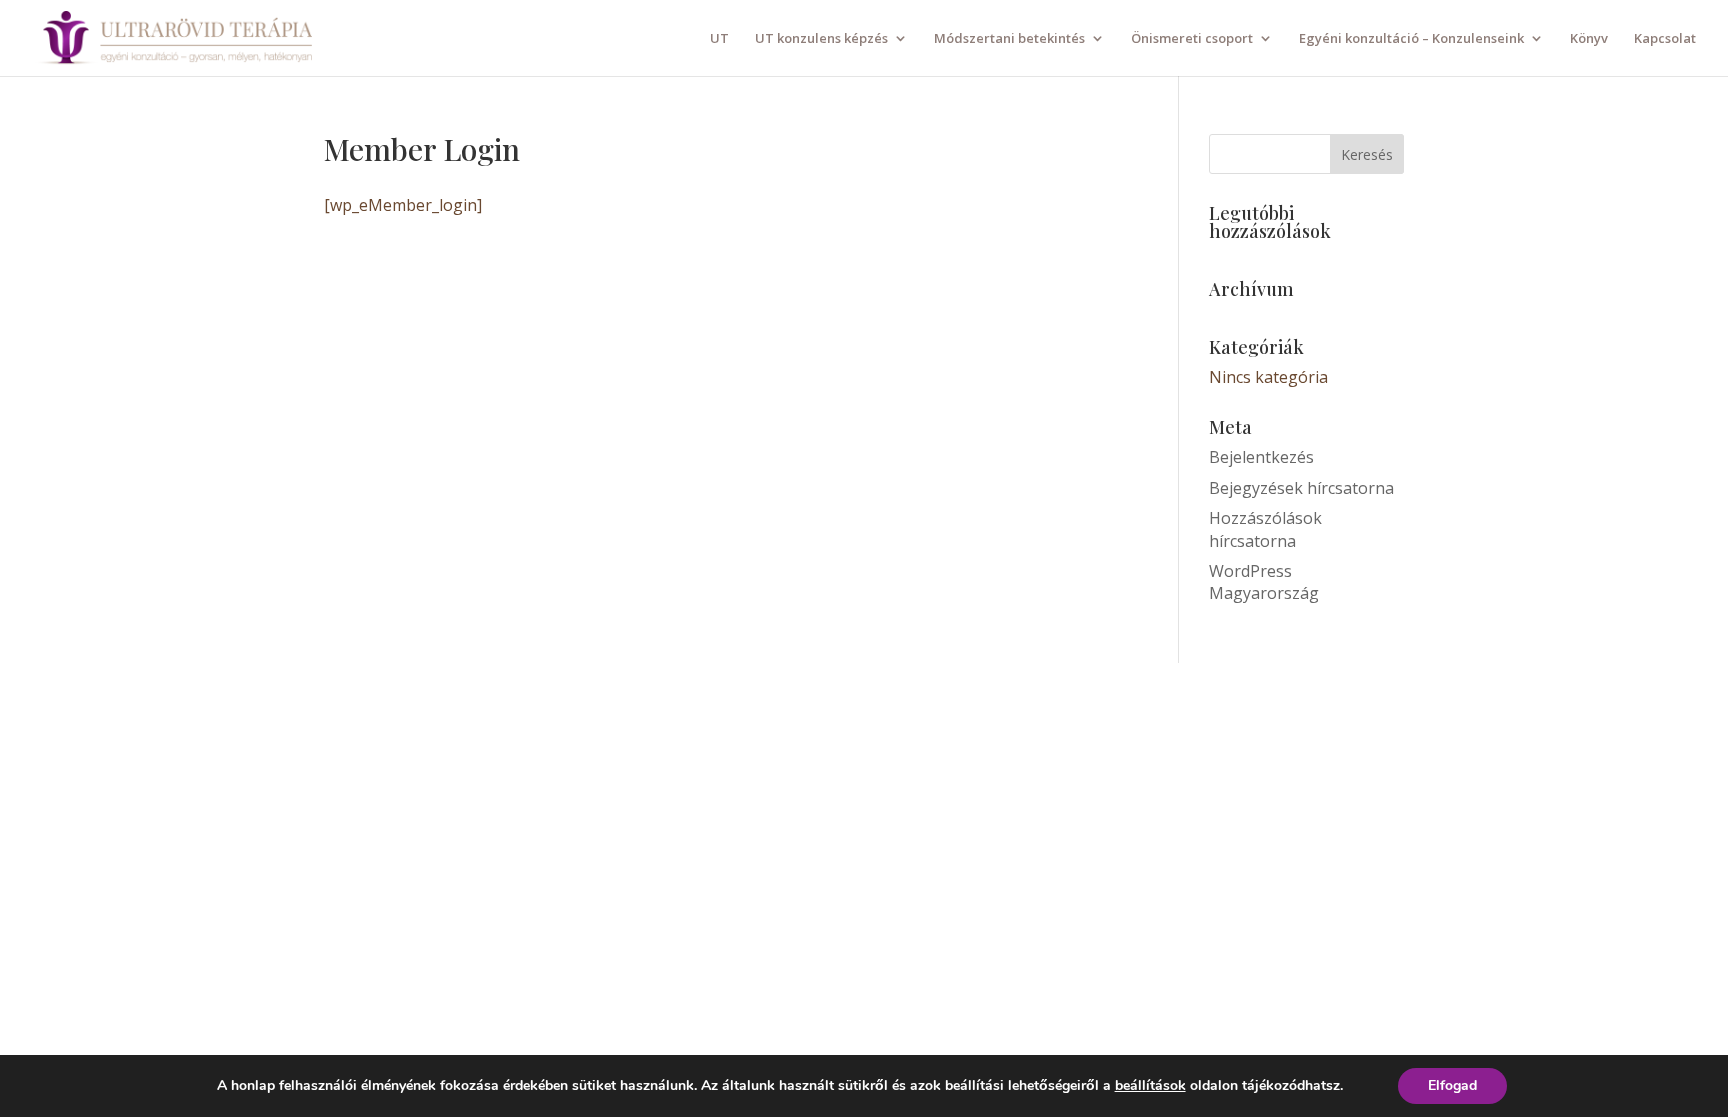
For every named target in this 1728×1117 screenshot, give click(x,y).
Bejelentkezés (1261, 457)
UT (719, 39)
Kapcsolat (1665, 39)
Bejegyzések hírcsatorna (1301, 488)
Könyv (1589, 39)
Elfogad (1452, 1085)
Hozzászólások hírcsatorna (1265, 529)
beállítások (1150, 1086)
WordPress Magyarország (1264, 582)
